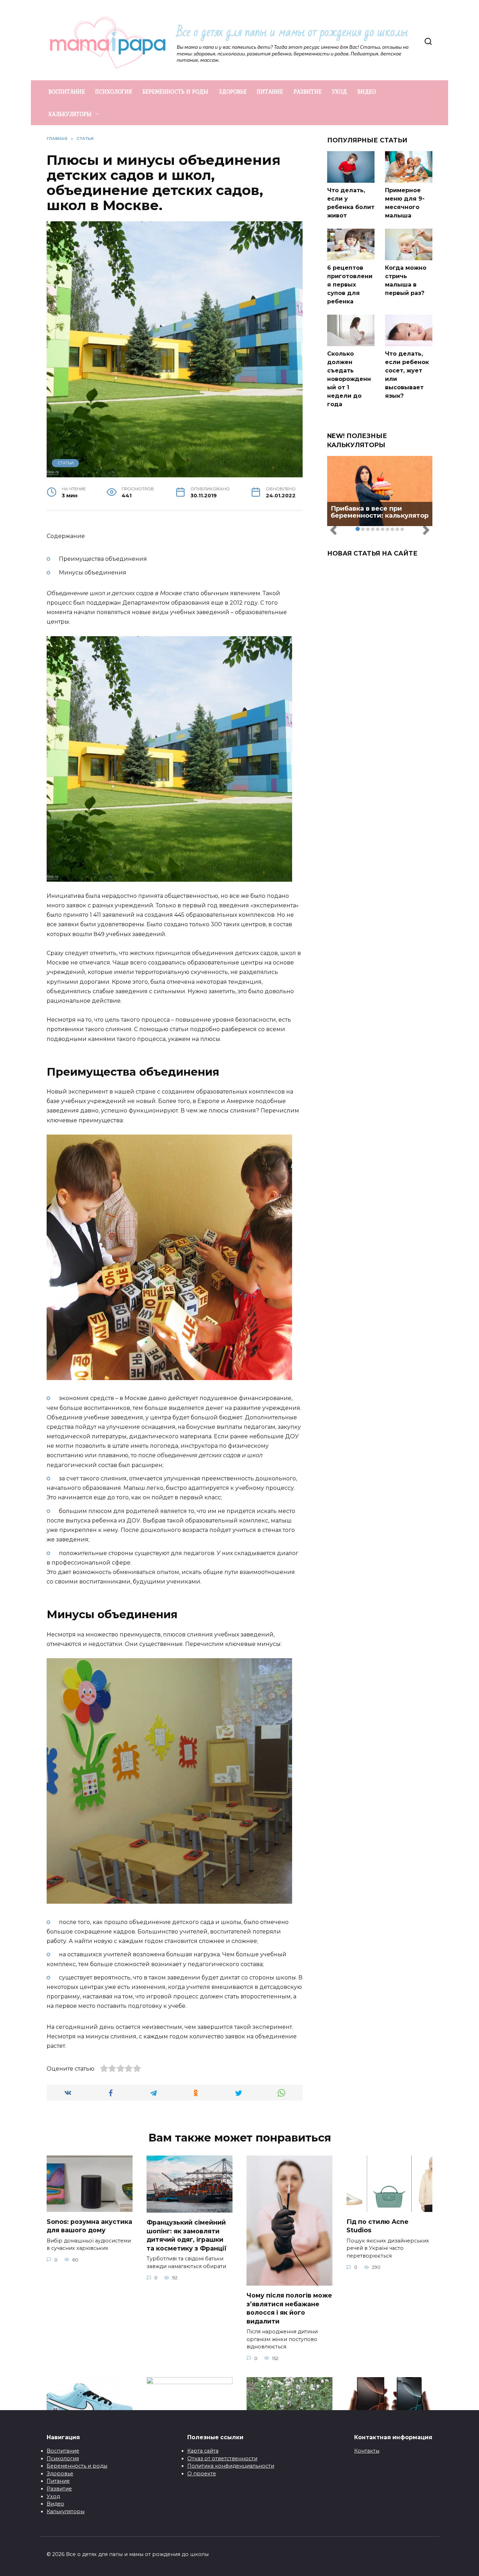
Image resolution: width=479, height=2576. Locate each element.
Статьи (66, 463)
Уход (53, 2496)
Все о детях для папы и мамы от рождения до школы (292, 32)
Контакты (367, 2451)
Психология (63, 2459)
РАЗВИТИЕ (308, 92)
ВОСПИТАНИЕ (67, 92)
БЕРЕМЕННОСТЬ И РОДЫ (175, 92)
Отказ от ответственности (222, 2459)
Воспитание (63, 2451)
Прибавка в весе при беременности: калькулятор (380, 512)
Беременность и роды (77, 2466)
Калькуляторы (66, 2511)
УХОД (339, 92)
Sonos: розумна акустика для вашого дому (89, 2226)
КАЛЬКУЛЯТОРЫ (70, 114)
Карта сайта (203, 2451)
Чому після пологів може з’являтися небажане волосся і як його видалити (289, 2308)
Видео (55, 2504)
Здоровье (60, 2474)
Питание (58, 2481)
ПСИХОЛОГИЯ (114, 92)
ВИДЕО (367, 92)
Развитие (59, 2489)
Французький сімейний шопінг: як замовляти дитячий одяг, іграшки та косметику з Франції (187, 2235)
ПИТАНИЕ (270, 92)
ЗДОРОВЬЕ (233, 92)
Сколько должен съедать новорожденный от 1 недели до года (349, 379)
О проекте (202, 2474)
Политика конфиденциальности (231, 2466)
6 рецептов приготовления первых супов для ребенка (350, 285)
